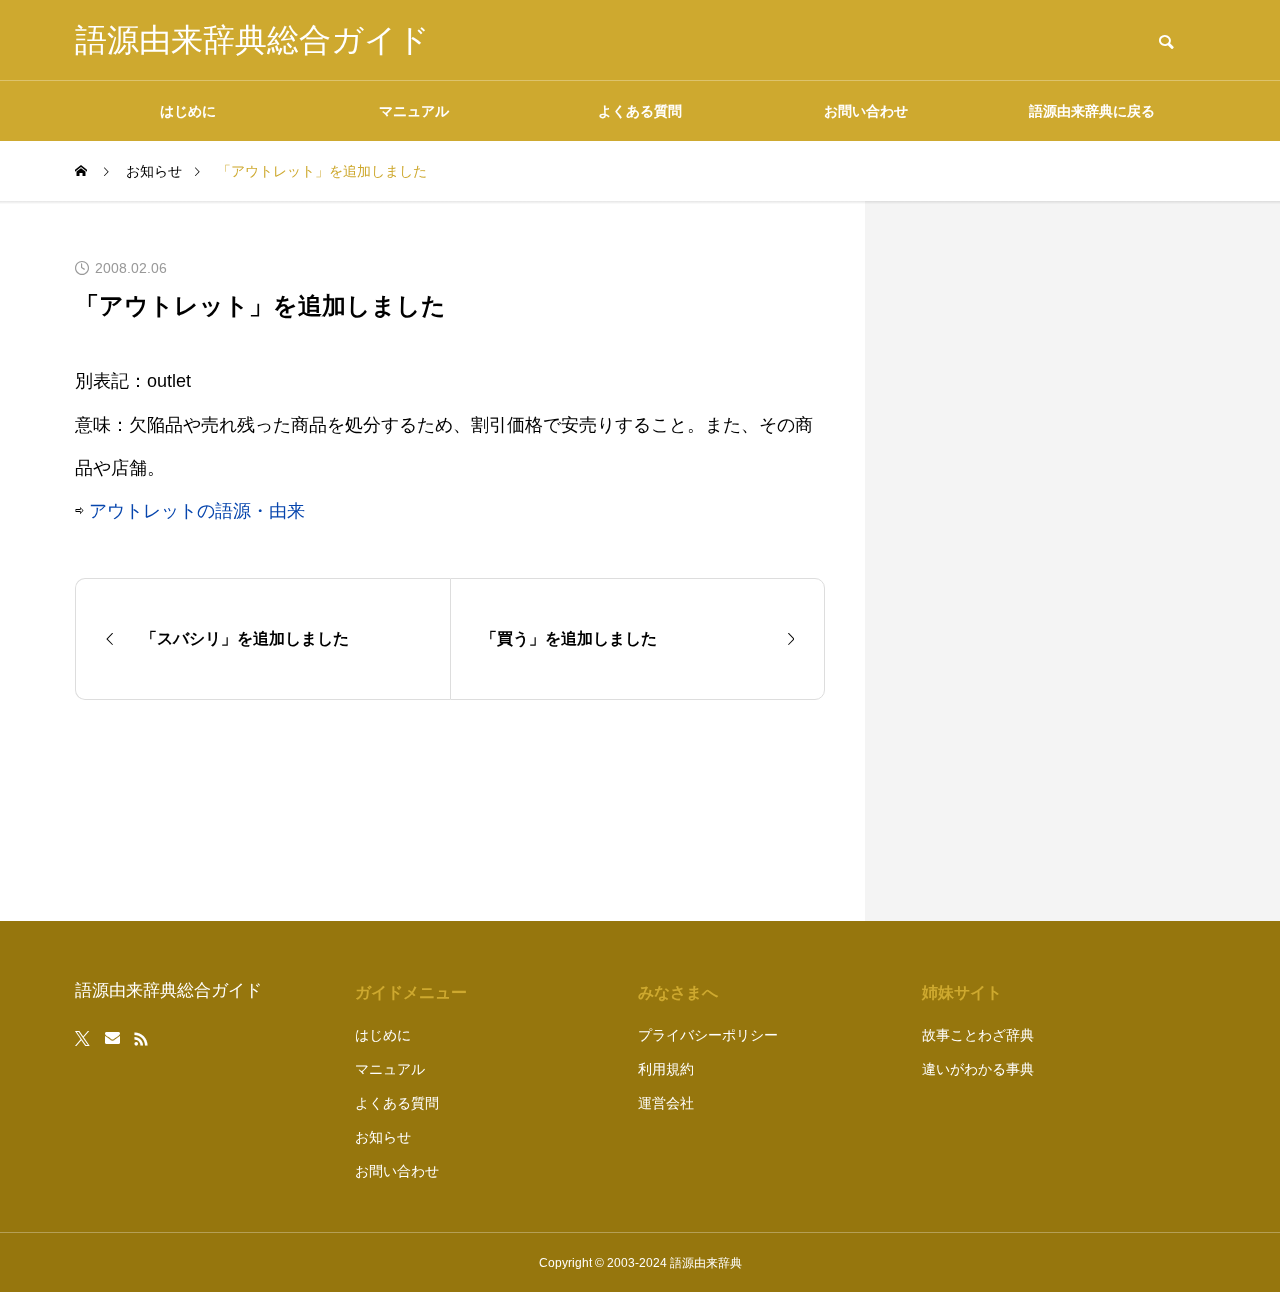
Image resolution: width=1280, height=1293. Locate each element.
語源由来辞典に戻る (1092, 111)
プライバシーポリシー (708, 1035)
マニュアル (414, 111)
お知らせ (383, 1137)
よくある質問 (640, 111)
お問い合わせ (866, 111)
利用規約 (666, 1069)
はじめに (188, 111)
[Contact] (112, 1039)
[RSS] (141, 1039)
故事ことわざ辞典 (978, 1035)
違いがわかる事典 (978, 1069)
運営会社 (666, 1103)
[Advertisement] (1055, 561)
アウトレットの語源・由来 (197, 511)
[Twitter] (83, 1039)
